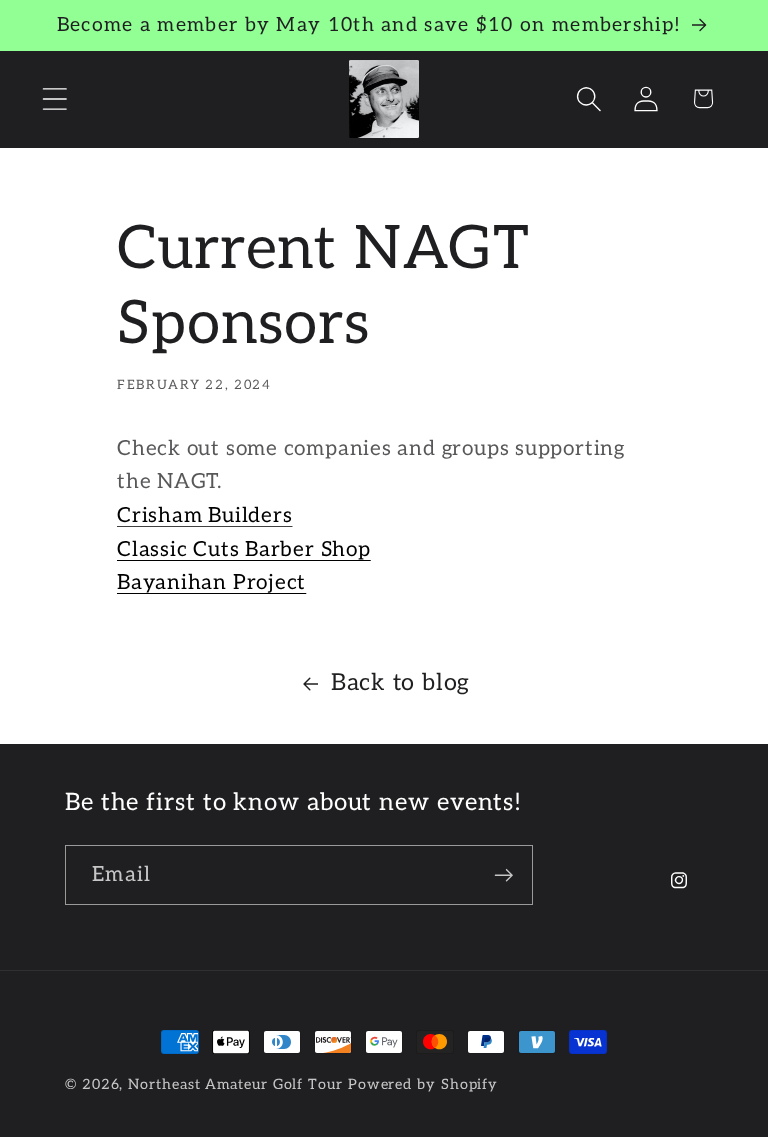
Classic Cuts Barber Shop (244, 549)
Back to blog (400, 683)
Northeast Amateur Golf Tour (235, 1084)
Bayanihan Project (211, 582)
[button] (54, 98)
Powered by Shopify (423, 1084)
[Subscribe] (503, 875)
